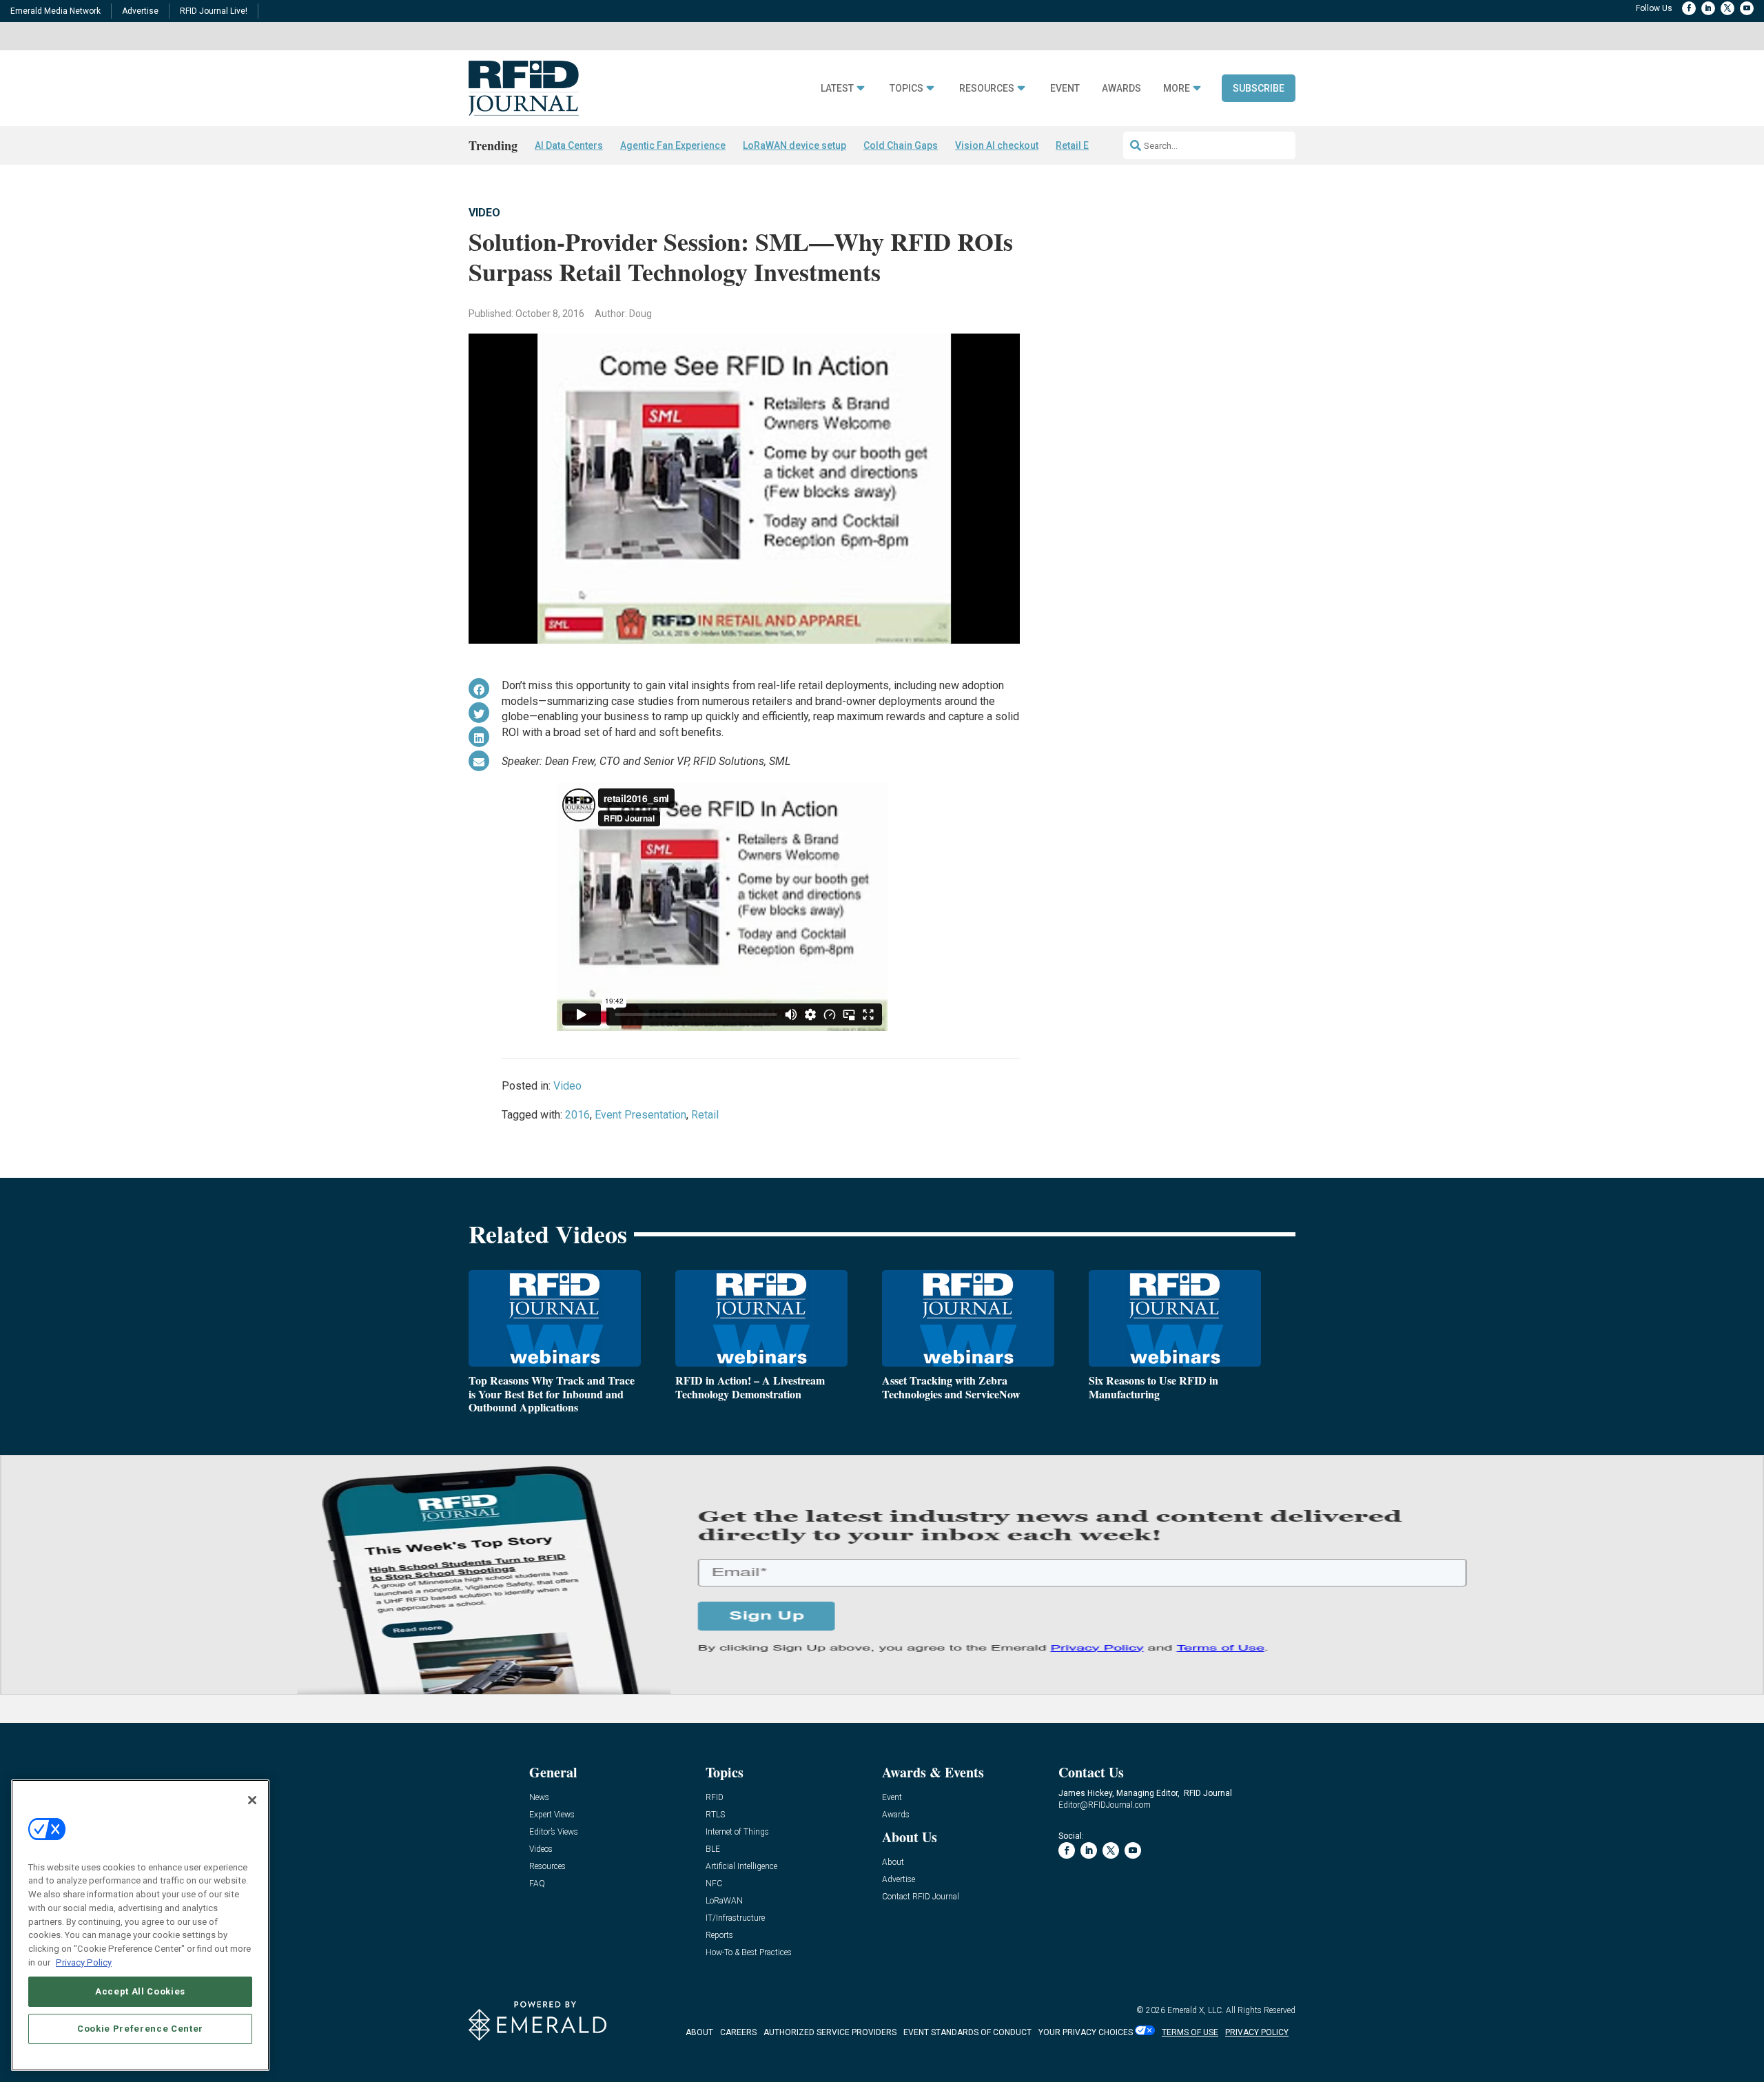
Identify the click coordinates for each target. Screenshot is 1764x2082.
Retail (705, 1115)
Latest (837, 89)
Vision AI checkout (997, 145)
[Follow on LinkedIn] (1708, 8)
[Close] (252, 1800)
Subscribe (1259, 88)
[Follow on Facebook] (1689, 8)
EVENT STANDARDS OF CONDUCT (967, 2032)
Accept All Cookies (140, 1991)
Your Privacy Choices (1086, 2032)
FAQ (537, 1884)
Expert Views (552, 1815)
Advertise (140, 11)
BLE (713, 1849)
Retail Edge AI (1087, 145)
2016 (577, 1115)
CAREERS (738, 2032)
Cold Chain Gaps (901, 145)
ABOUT (699, 2032)
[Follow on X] (1727, 8)
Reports (719, 1936)
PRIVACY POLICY (1257, 2032)
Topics (906, 89)
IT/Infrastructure (735, 1918)
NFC (714, 1884)
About (893, 1862)
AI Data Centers (569, 145)
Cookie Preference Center (140, 2028)
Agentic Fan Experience (673, 145)
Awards (1121, 89)
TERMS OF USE (1190, 2032)
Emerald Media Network (55, 11)
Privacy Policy (84, 1962)
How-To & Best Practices (749, 1953)
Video (484, 213)
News (539, 1798)
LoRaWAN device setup (794, 145)
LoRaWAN (724, 1901)
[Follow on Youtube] (1747, 8)
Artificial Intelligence (741, 1867)
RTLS (715, 1815)
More (1177, 89)
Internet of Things (737, 1832)
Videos (541, 1849)
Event (1065, 89)
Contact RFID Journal (921, 1897)
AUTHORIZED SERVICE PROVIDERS (830, 2032)
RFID (715, 1798)
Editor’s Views (554, 1832)
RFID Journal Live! (214, 11)
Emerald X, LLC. (1196, 2010)
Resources (987, 89)
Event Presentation (640, 1115)
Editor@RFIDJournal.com (1105, 1805)
